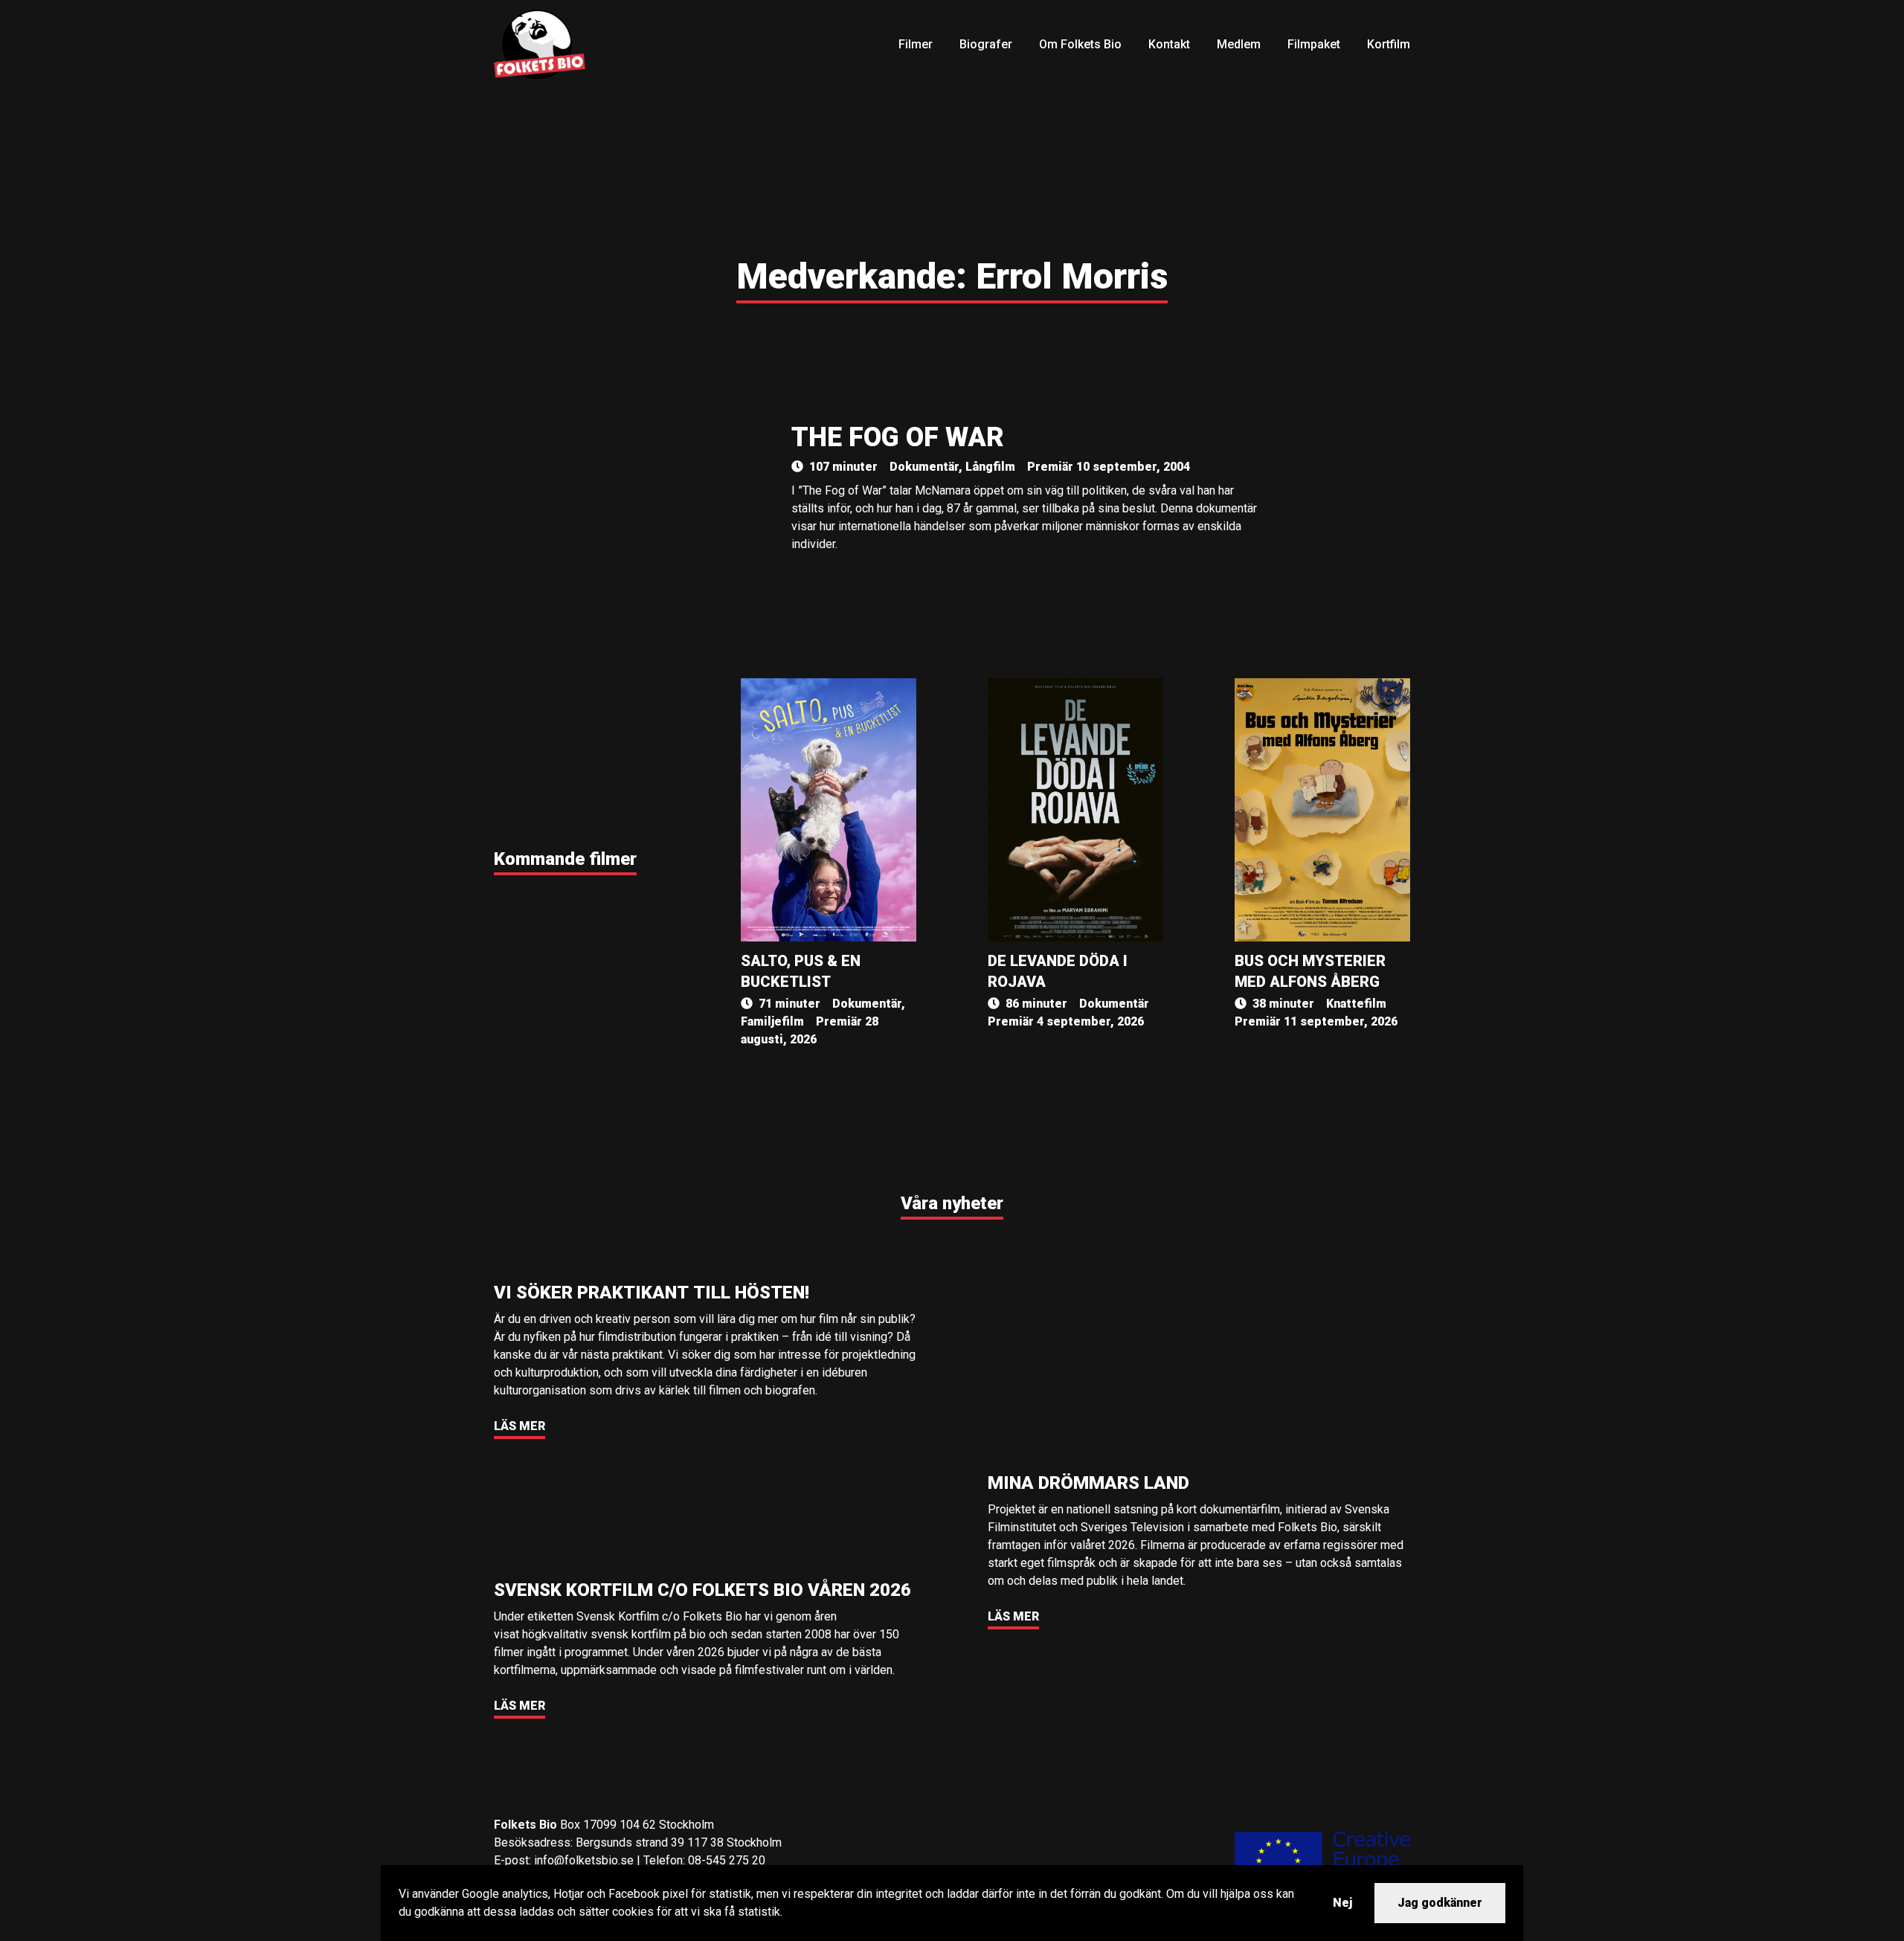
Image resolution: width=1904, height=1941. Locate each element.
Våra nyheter (952, 1203)
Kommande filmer (565, 859)
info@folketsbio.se (584, 1860)
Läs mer (520, 1426)
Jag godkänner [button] (1440, 1903)
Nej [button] (1342, 1903)
